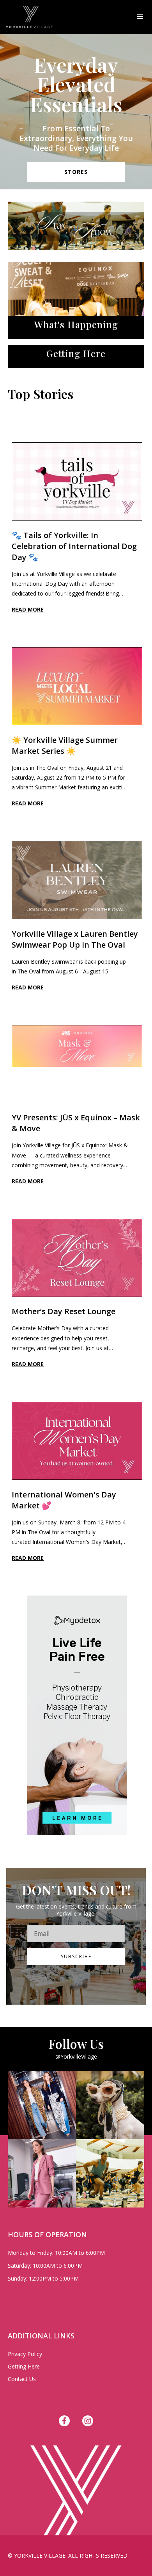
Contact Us (22, 2379)
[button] (140, 17)
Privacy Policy (25, 2354)
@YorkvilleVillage (76, 2056)
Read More (28, 609)
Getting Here (24, 2366)
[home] (26, 17)
